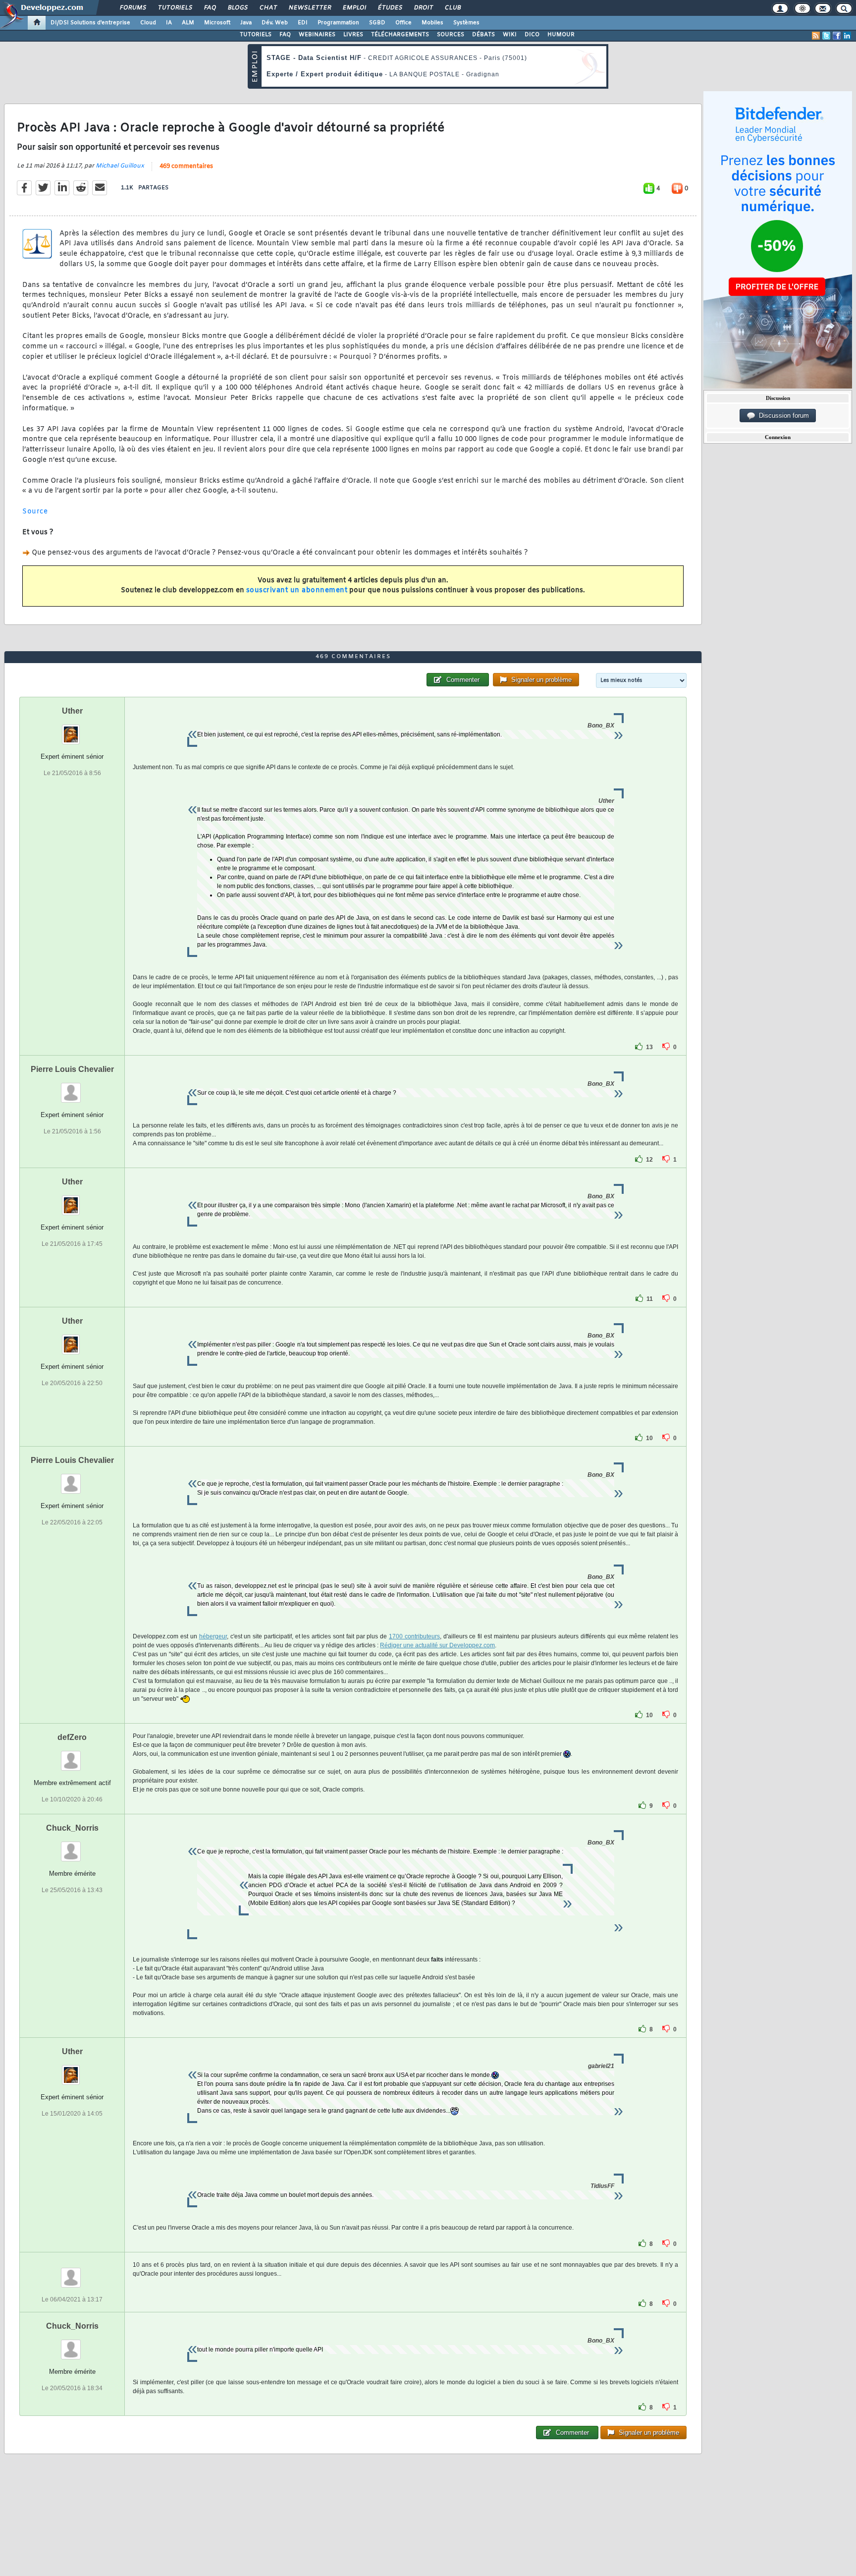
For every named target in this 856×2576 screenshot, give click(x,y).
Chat (268, 8)
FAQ (210, 8)
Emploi (354, 8)
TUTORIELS (256, 35)
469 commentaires (186, 167)
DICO (532, 35)
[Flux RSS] (816, 36)
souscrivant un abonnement (297, 590)
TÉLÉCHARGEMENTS (400, 35)
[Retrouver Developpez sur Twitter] (826, 36)
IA (169, 23)
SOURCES (451, 35)
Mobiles (432, 23)
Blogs (237, 8)
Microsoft (217, 23)
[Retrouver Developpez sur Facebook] (837, 36)
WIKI (510, 35)
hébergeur (213, 1636)
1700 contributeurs (414, 1636)
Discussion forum (782, 416)
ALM (188, 23)
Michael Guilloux (120, 166)
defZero (72, 1737)
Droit (423, 8)
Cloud (148, 23)
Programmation (338, 23)
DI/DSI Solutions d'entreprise (90, 23)
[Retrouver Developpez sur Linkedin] (847, 36)
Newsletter (309, 8)
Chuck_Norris (72, 1828)
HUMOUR (561, 35)
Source (35, 512)
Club (452, 8)
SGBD (377, 23)
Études (390, 8)
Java (246, 23)
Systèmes (466, 23)
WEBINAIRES (317, 35)
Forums (133, 8)
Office (403, 23)
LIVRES (353, 35)
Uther (72, 711)
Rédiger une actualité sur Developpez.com (437, 1645)
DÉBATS (483, 35)
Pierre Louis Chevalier (72, 1069)
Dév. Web (275, 23)
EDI (303, 23)
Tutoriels (175, 8)
